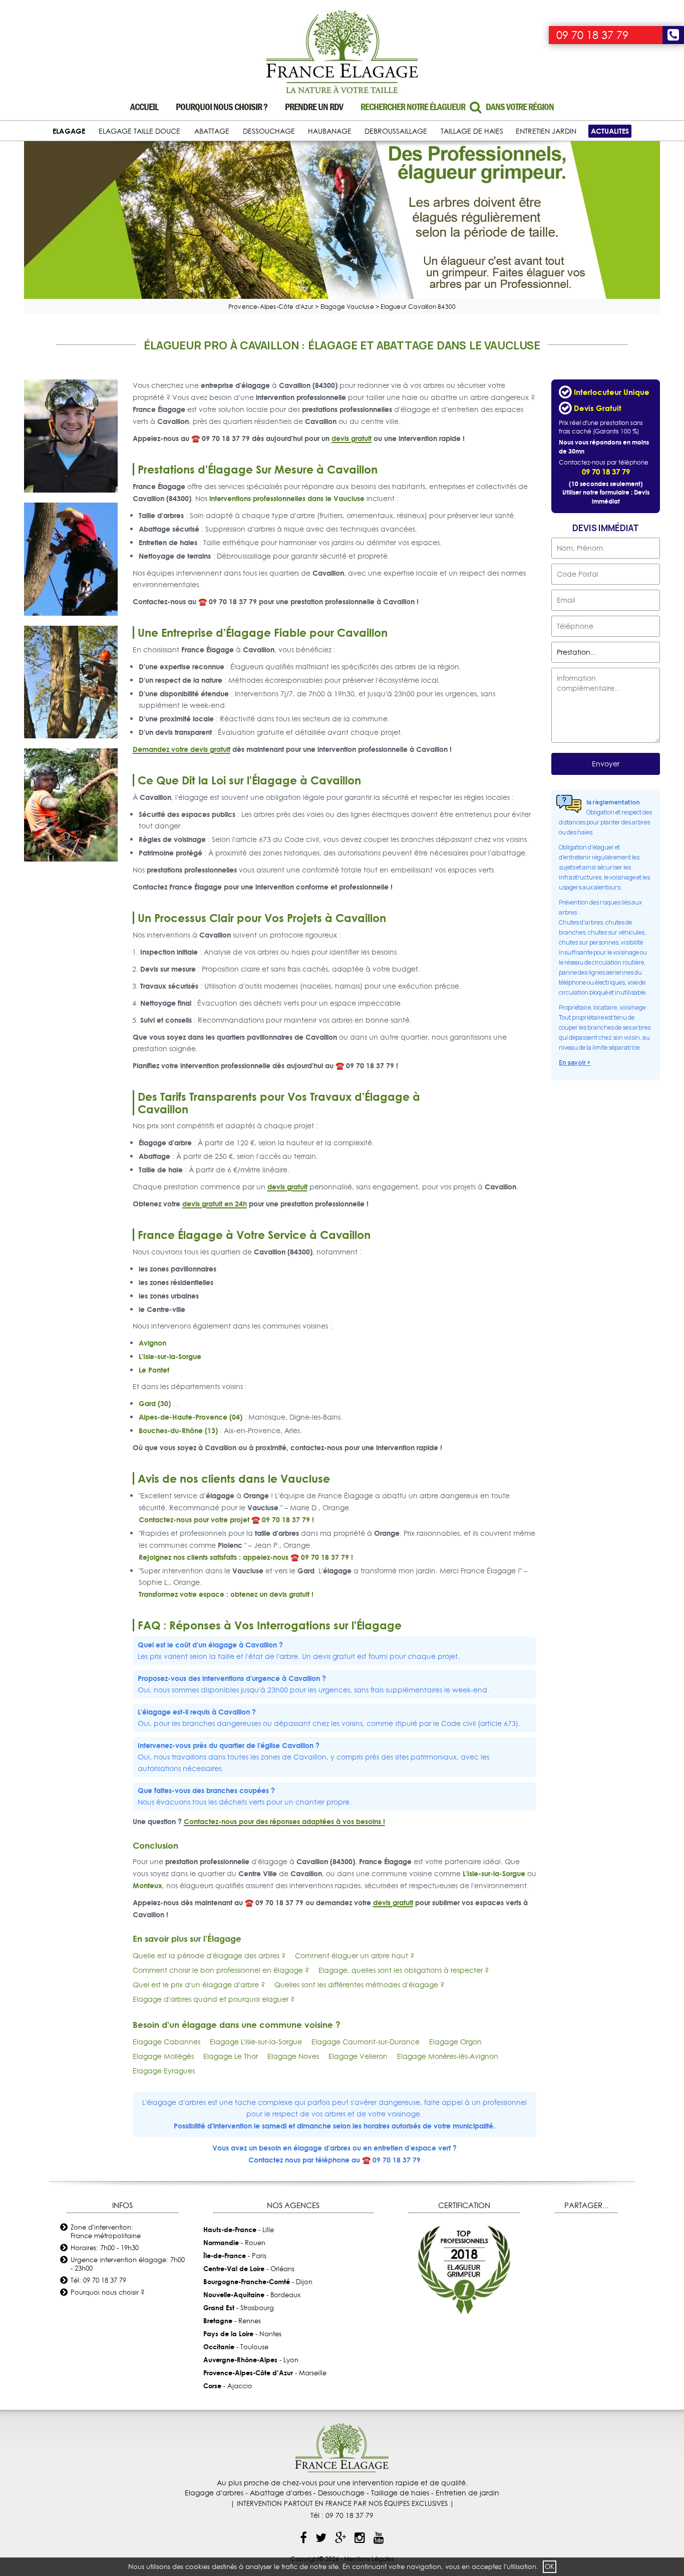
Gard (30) (155, 1403)
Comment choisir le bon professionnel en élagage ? (221, 1970)
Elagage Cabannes (166, 2042)
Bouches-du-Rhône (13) (178, 1430)
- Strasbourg (239, 2308)
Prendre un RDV (314, 107)
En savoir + (575, 1062)
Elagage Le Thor (231, 2056)
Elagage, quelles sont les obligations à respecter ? (404, 1970)
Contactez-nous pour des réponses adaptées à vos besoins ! (284, 1821)
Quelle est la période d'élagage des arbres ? (209, 1956)
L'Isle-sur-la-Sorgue (170, 1356)
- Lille (239, 2230)
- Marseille (265, 2373)
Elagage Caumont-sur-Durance (366, 2042)
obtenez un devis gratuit (270, 1594)
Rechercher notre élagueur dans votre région (457, 107)
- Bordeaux (252, 2295)
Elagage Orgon (455, 2042)
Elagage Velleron (358, 2056)
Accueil (144, 107)
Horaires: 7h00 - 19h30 (105, 2248)
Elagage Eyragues (164, 2071)
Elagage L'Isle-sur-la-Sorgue (256, 2042)
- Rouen (234, 2243)
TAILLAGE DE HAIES (472, 131)
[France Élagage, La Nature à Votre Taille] (342, 53)
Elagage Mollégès (163, 2056)
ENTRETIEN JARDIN (546, 131)
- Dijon (258, 2282)
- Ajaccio (228, 2386)
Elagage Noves (293, 2056)
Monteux (147, 1885)
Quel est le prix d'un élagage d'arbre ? (199, 1985)
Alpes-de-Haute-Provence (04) (191, 1417)
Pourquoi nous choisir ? (222, 107)
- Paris (235, 2256)
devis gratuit (352, 438)
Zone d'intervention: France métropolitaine (106, 2231)
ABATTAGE (212, 131)
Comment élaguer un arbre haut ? (355, 1956)
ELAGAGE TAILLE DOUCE (139, 131)
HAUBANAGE (330, 131)
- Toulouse (236, 2347)
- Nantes (242, 2334)
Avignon (152, 1343)
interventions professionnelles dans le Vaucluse (287, 498)
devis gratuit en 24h (215, 1204)
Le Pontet (154, 1370)
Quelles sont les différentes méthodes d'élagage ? (359, 1985)
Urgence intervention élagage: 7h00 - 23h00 (128, 2264)
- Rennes (232, 2321)
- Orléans (249, 2269)
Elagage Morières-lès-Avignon (448, 2056)
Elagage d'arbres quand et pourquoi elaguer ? (214, 1999)
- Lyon (251, 2360)
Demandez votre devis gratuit (182, 749)
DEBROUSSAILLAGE (396, 131)
